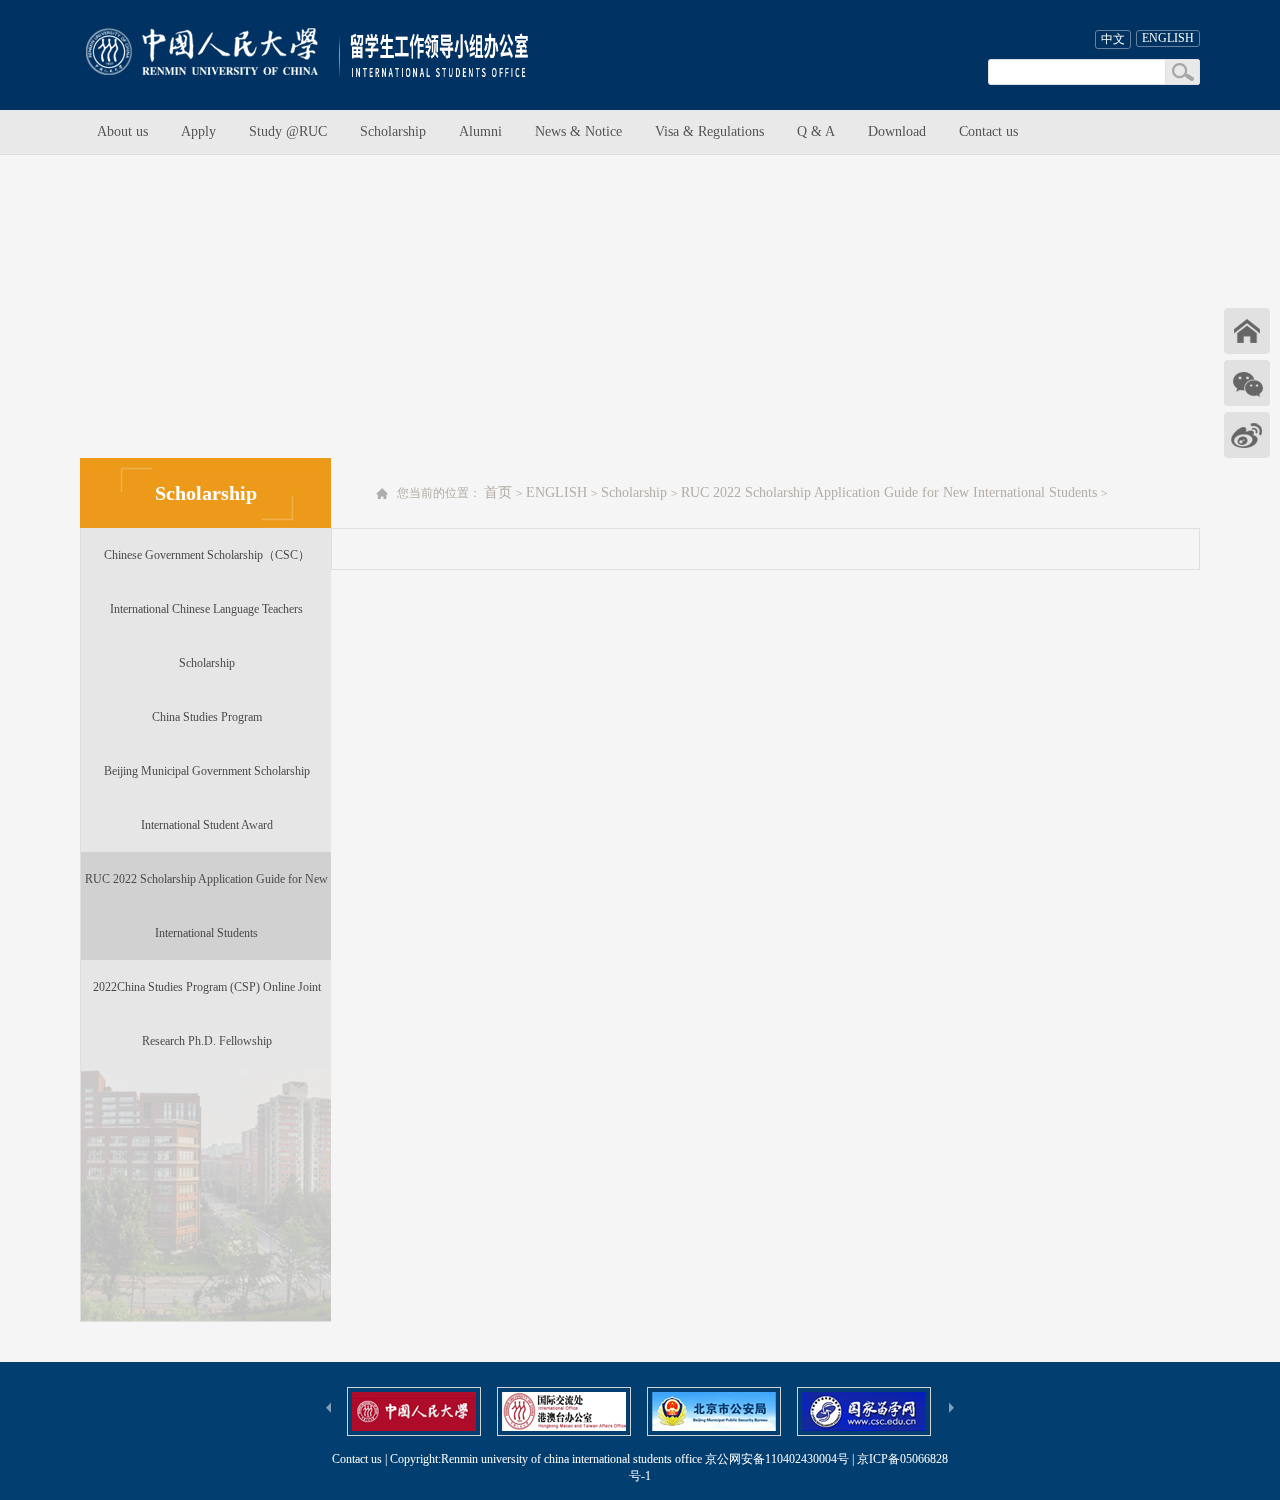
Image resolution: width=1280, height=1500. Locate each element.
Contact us (988, 131)
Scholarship (393, 131)
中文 (1113, 39)
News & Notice (578, 131)
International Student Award (207, 825)
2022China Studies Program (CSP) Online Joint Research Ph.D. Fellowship (207, 1014)
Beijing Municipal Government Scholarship (207, 771)
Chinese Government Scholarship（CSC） (207, 555)
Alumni (480, 131)
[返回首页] (1247, 331)
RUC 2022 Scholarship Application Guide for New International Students (206, 906)
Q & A (816, 131)
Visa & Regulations (709, 131)
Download (897, 131)
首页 (498, 492)
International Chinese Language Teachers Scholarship (206, 636)
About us (122, 131)
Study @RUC (288, 131)
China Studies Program (207, 717)
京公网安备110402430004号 (777, 1459)
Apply (198, 131)
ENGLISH (1168, 38)
